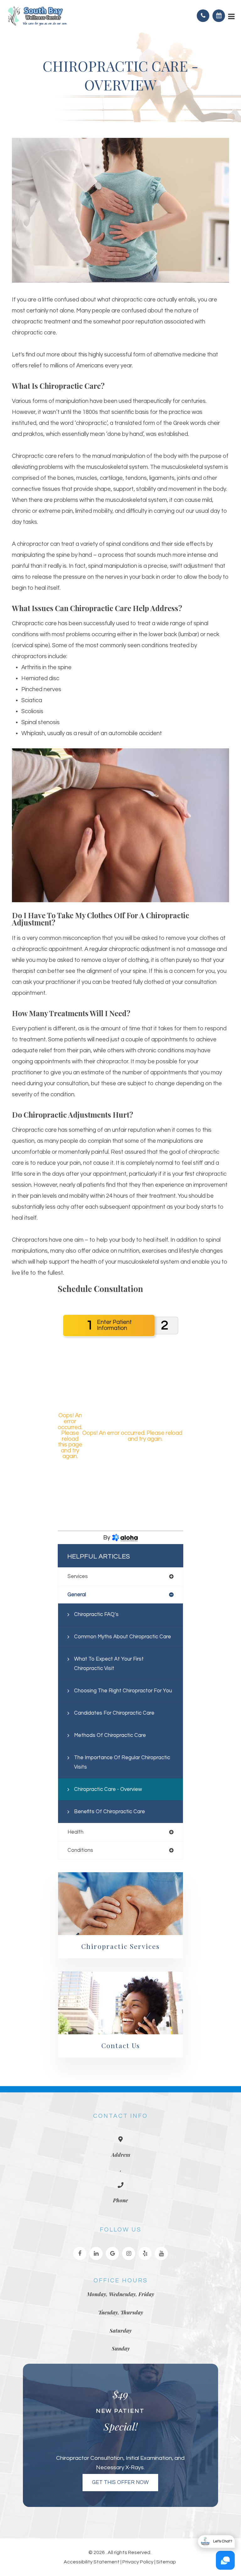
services (78, 1576)
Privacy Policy (138, 2562)
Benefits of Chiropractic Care (110, 1811)
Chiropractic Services (120, 1946)
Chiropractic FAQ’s (96, 1614)
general (77, 1594)
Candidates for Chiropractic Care (114, 1713)
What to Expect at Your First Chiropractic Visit (109, 1664)
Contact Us (121, 2045)
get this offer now (120, 2482)
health (75, 1832)
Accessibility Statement (92, 2562)
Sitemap (166, 2562)
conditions (80, 1850)
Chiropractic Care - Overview (108, 1789)
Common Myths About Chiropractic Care (123, 1637)
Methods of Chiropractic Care (110, 1735)
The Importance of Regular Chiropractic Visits (122, 1762)
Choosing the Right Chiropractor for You (123, 1691)
